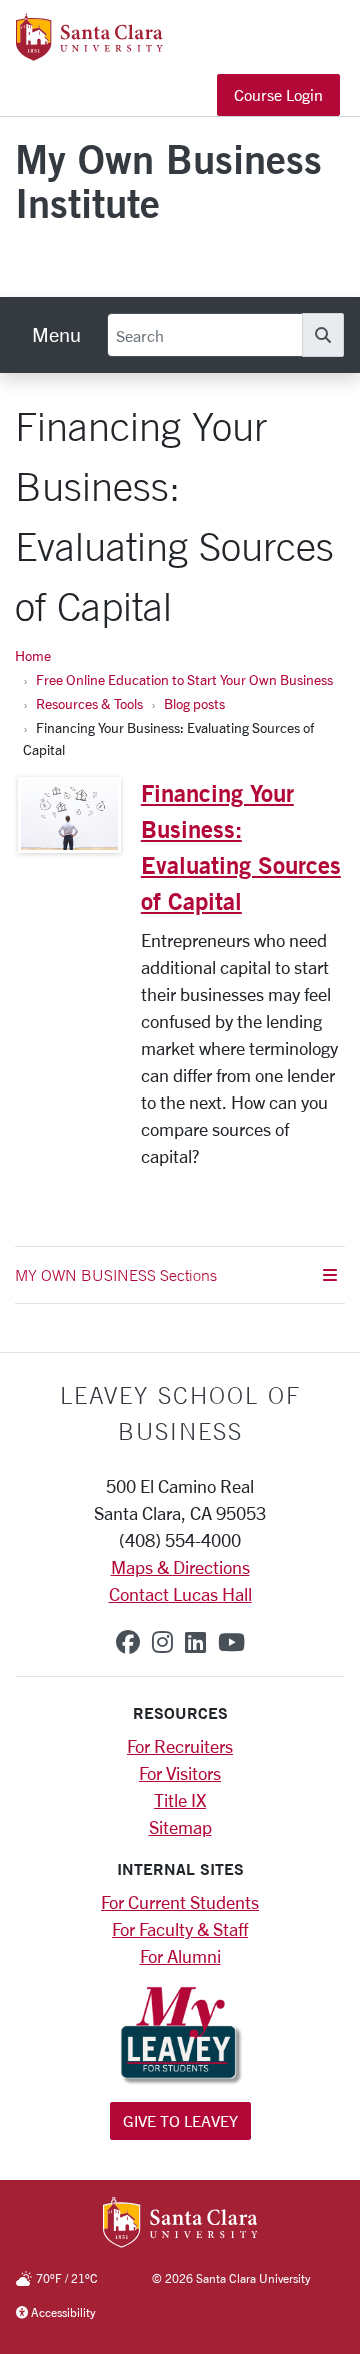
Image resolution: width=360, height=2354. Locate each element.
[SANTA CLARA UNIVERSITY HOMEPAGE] (180, 2224)
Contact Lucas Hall (180, 1594)
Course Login (278, 94)
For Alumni (180, 1956)
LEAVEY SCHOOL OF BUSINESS (180, 1413)
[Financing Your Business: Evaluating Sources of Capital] (69, 815)
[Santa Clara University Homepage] (89, 53)
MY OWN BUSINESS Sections (116, 1275)
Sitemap (180, 1827)
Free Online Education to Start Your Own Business (184, 679)
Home (33, 655)
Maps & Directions (180, 1567)
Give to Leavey (180, 2120)
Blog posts (194, 703)
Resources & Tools (89, 703)
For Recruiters (180, 1746)
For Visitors (180, 1773)
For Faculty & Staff (180, 1929)
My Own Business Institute (168, 180)
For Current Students (180, 1902)
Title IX (180, 1800)
